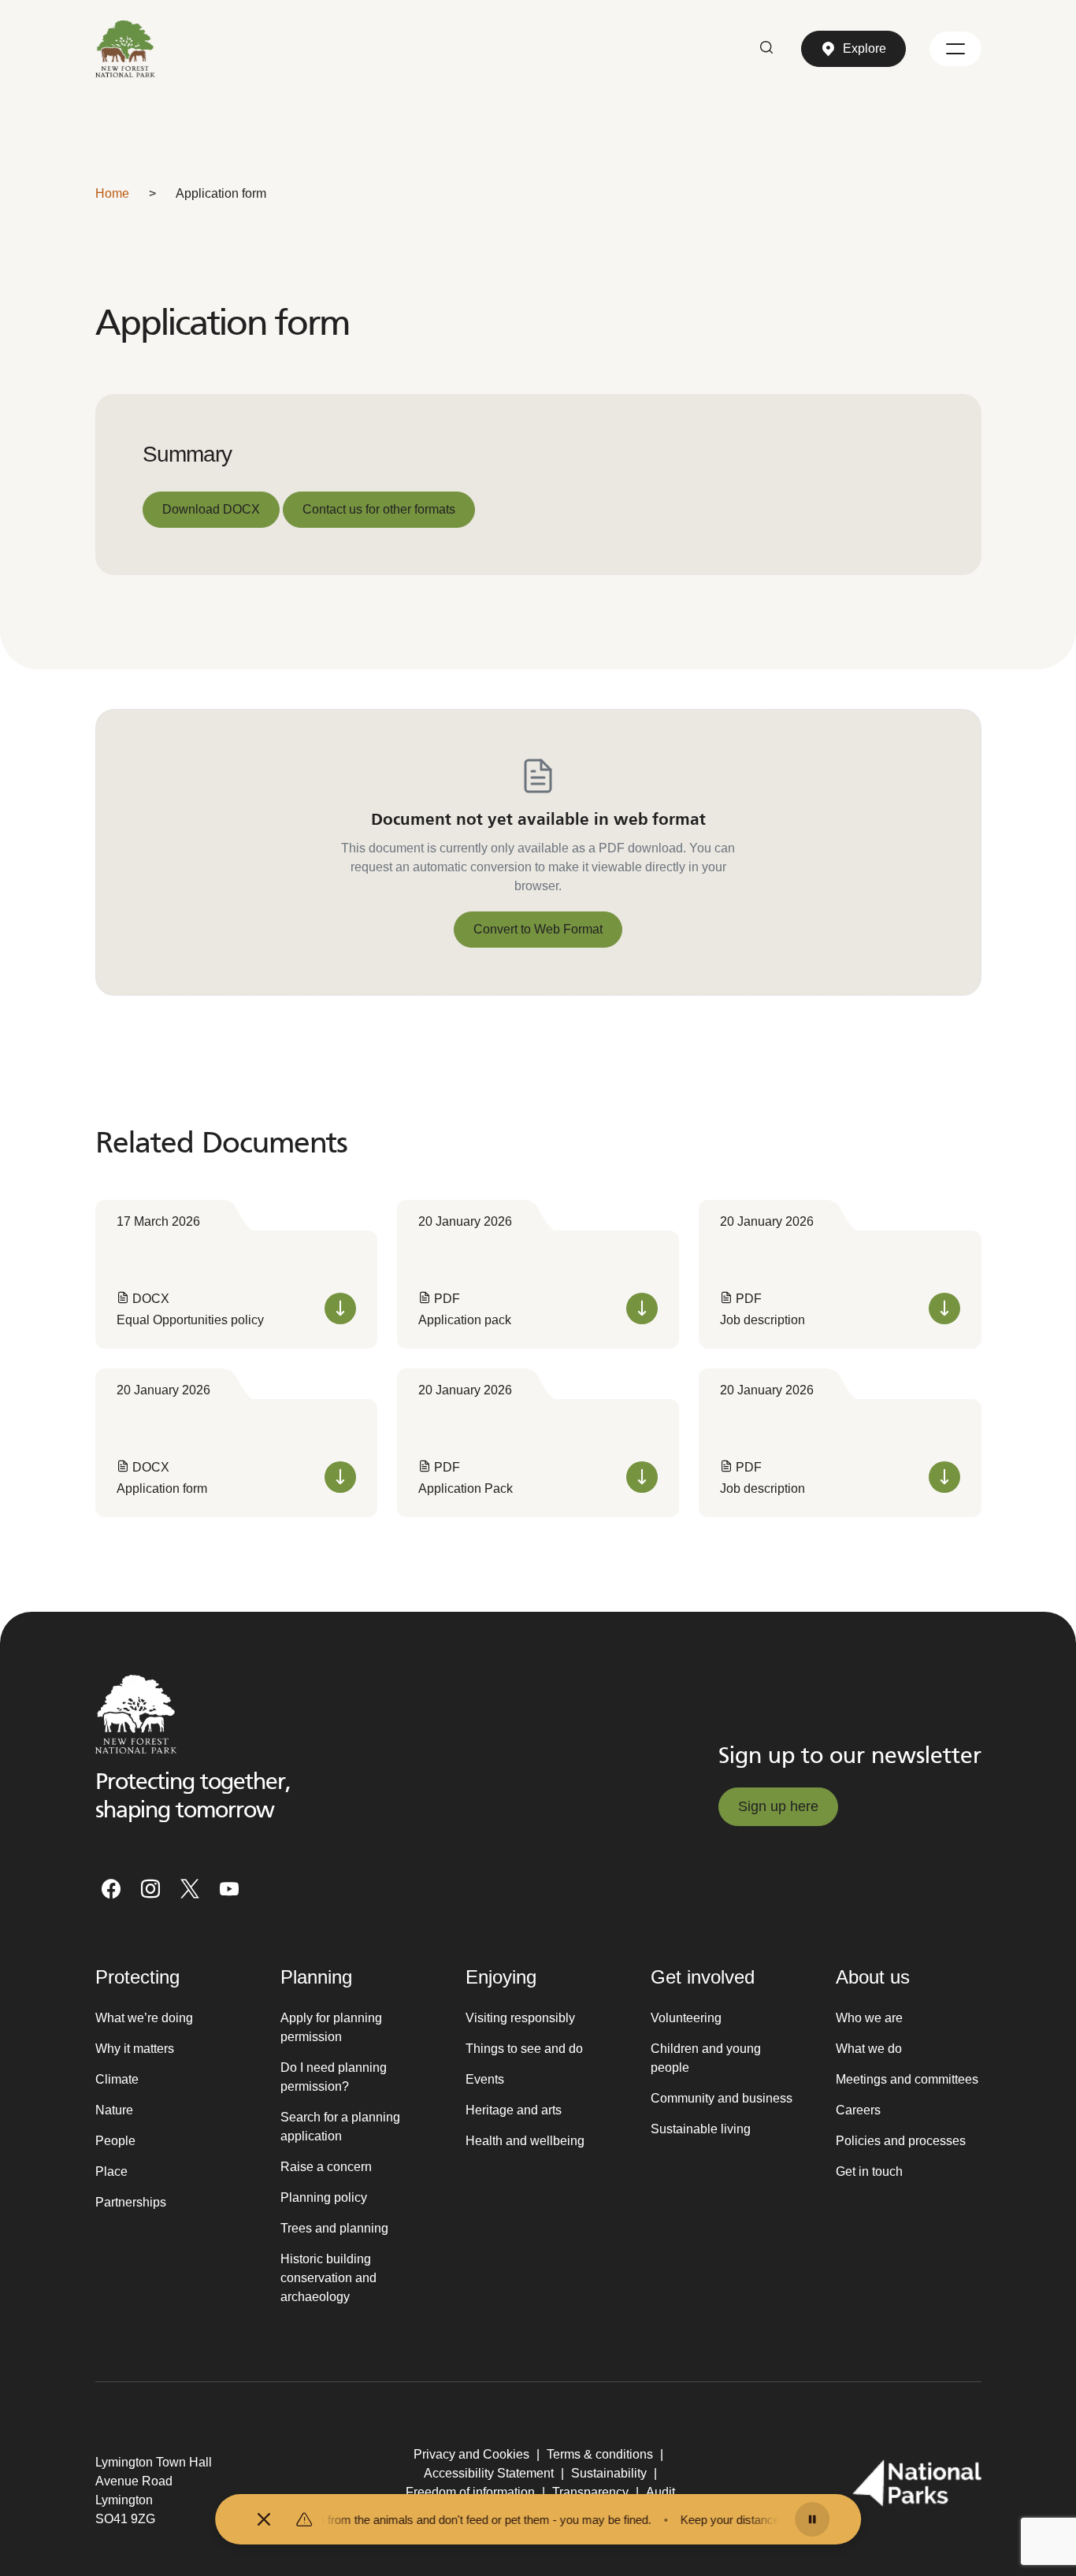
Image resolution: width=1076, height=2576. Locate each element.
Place (111, 2171)
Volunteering (686, 2018)
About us (873, 1977)
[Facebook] (111, 1889)
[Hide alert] (264, 2519)
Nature (114, 2110)
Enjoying (501, 1977)
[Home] (126, 49)
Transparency (590, 2492)
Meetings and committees (907, 2079)
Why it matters (135, 2049)
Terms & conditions (600, 2454)
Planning (316, 1977)
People (115, 2141)
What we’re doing (144, 2018)
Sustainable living (701, 2129)
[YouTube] (229, 1889)
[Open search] (766, 49)
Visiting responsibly (520, 2018)
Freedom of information (470, 2492)
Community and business (722, 2098)
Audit (660, 2492)
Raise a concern (326, 2167)
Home (112, 193)
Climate (117, 2079)
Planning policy (324, 2197)
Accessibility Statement (489, 2473)
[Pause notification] (812, 2519)
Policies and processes (901, 2141)
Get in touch (869, 2171)
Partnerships (131, 2202)
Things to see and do (524, 2049)
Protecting (137, 1977)
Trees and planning (334, 2228)
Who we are (869, 2018)
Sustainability (609, 2473)
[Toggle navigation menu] (955, 49)
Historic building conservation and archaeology (328, 2278)
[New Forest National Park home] (136, 1714)
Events (485, 2079)
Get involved (703, 1977)
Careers (858, 2110)
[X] (190, 1889)
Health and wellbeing (525, 2141)
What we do (869, 2049)
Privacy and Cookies (471, 2454)
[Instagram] (150, 1889)
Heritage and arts (514, 2110)
